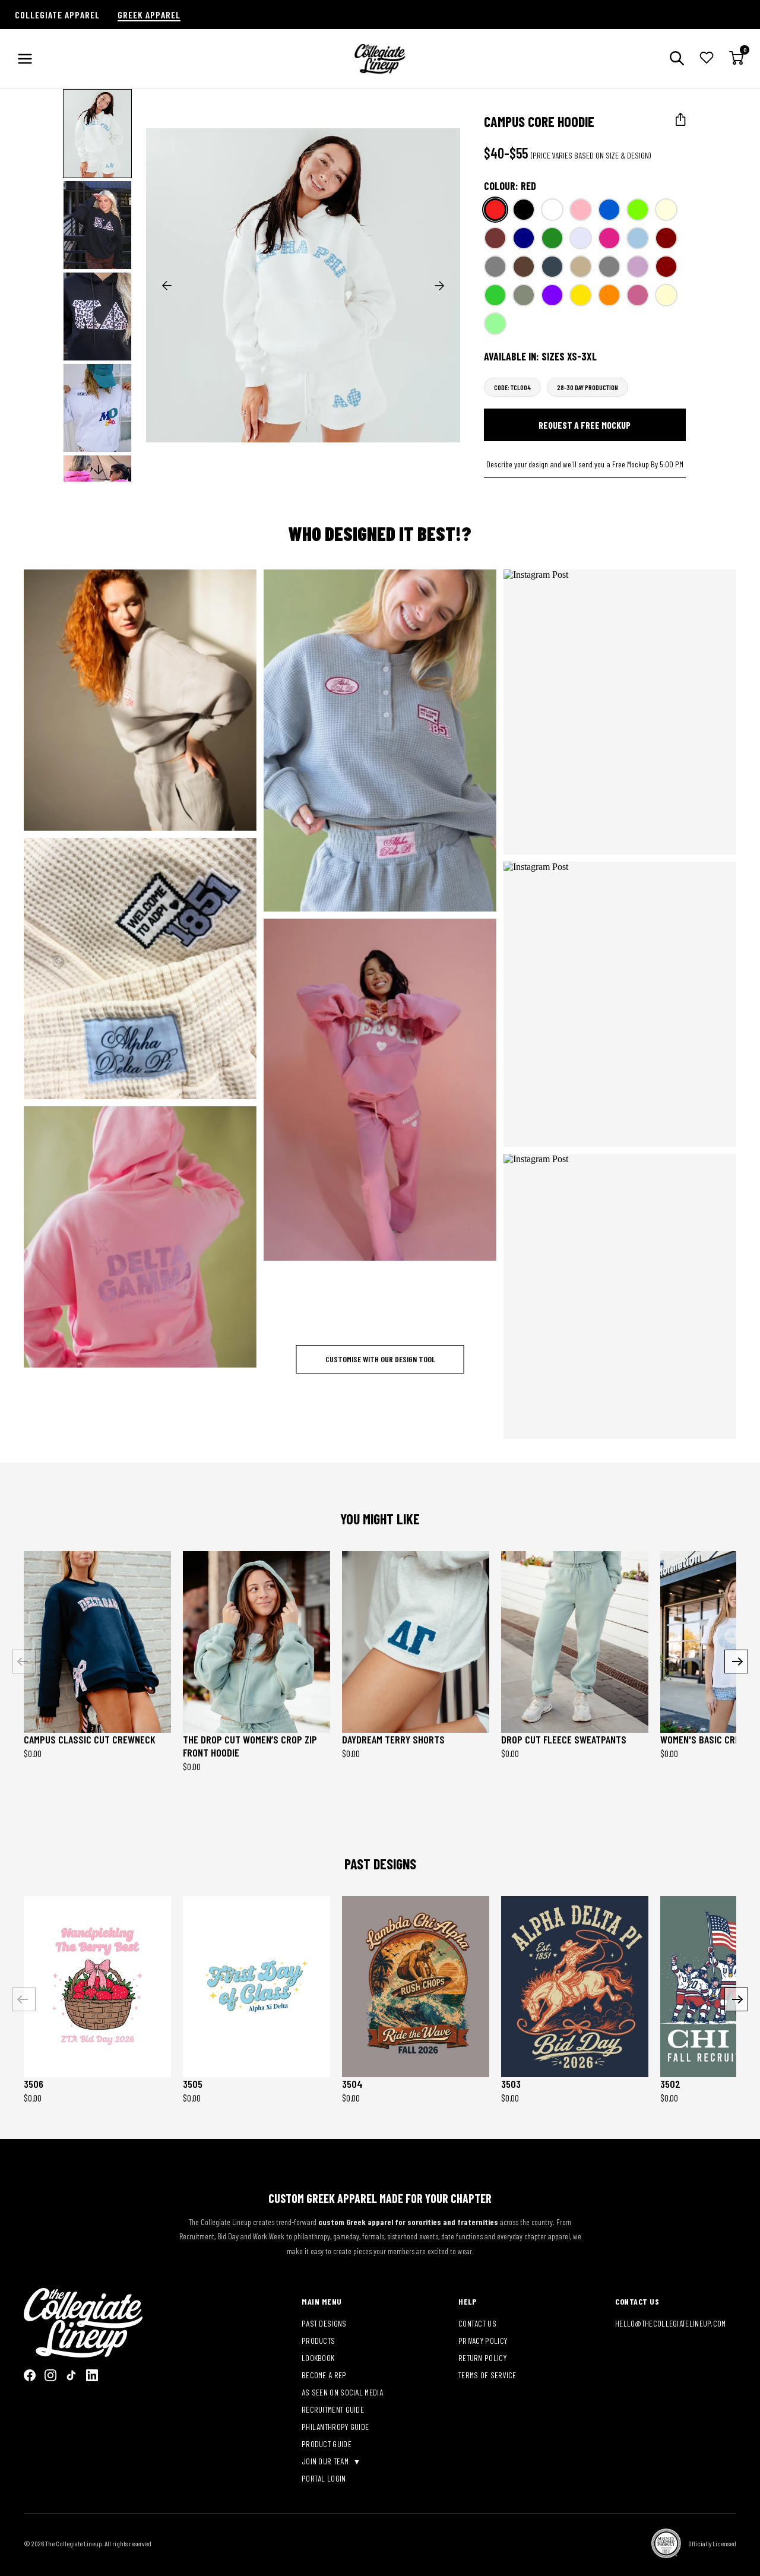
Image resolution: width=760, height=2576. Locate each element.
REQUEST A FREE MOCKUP (585, 425)
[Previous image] (167, 286)
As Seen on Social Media (342, 2392)
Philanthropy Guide (335, 2427)
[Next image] (439, 286)
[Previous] (24, 1662)
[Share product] (681, 120)
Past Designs (324, 2323)
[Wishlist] (707, 59)
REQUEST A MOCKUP (132, 700)
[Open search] (677, 59)
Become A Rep (324, 2375)
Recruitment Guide (333, 2409)
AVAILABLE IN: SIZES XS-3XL (540, 356)
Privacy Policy (483, 2341)
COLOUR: (510, 186)
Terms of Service (487, 2375)
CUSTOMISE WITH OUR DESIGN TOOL (380, 1359)
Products (318, 2341)
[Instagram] (50, 2375)
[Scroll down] (99, 470)
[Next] (736, 1662)
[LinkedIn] (92, 2375)
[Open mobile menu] (25, 59)
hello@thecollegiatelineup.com (671, 2323)
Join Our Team (326, 2461)
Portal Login (324, 2478)
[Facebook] (30, 2375)
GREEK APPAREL (149, 15)
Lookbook (318, 2358)
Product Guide (327, 2444)
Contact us (477, 2323)
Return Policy (482, 2358)
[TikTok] (71, 2375)
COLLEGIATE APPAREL (57, 15)
